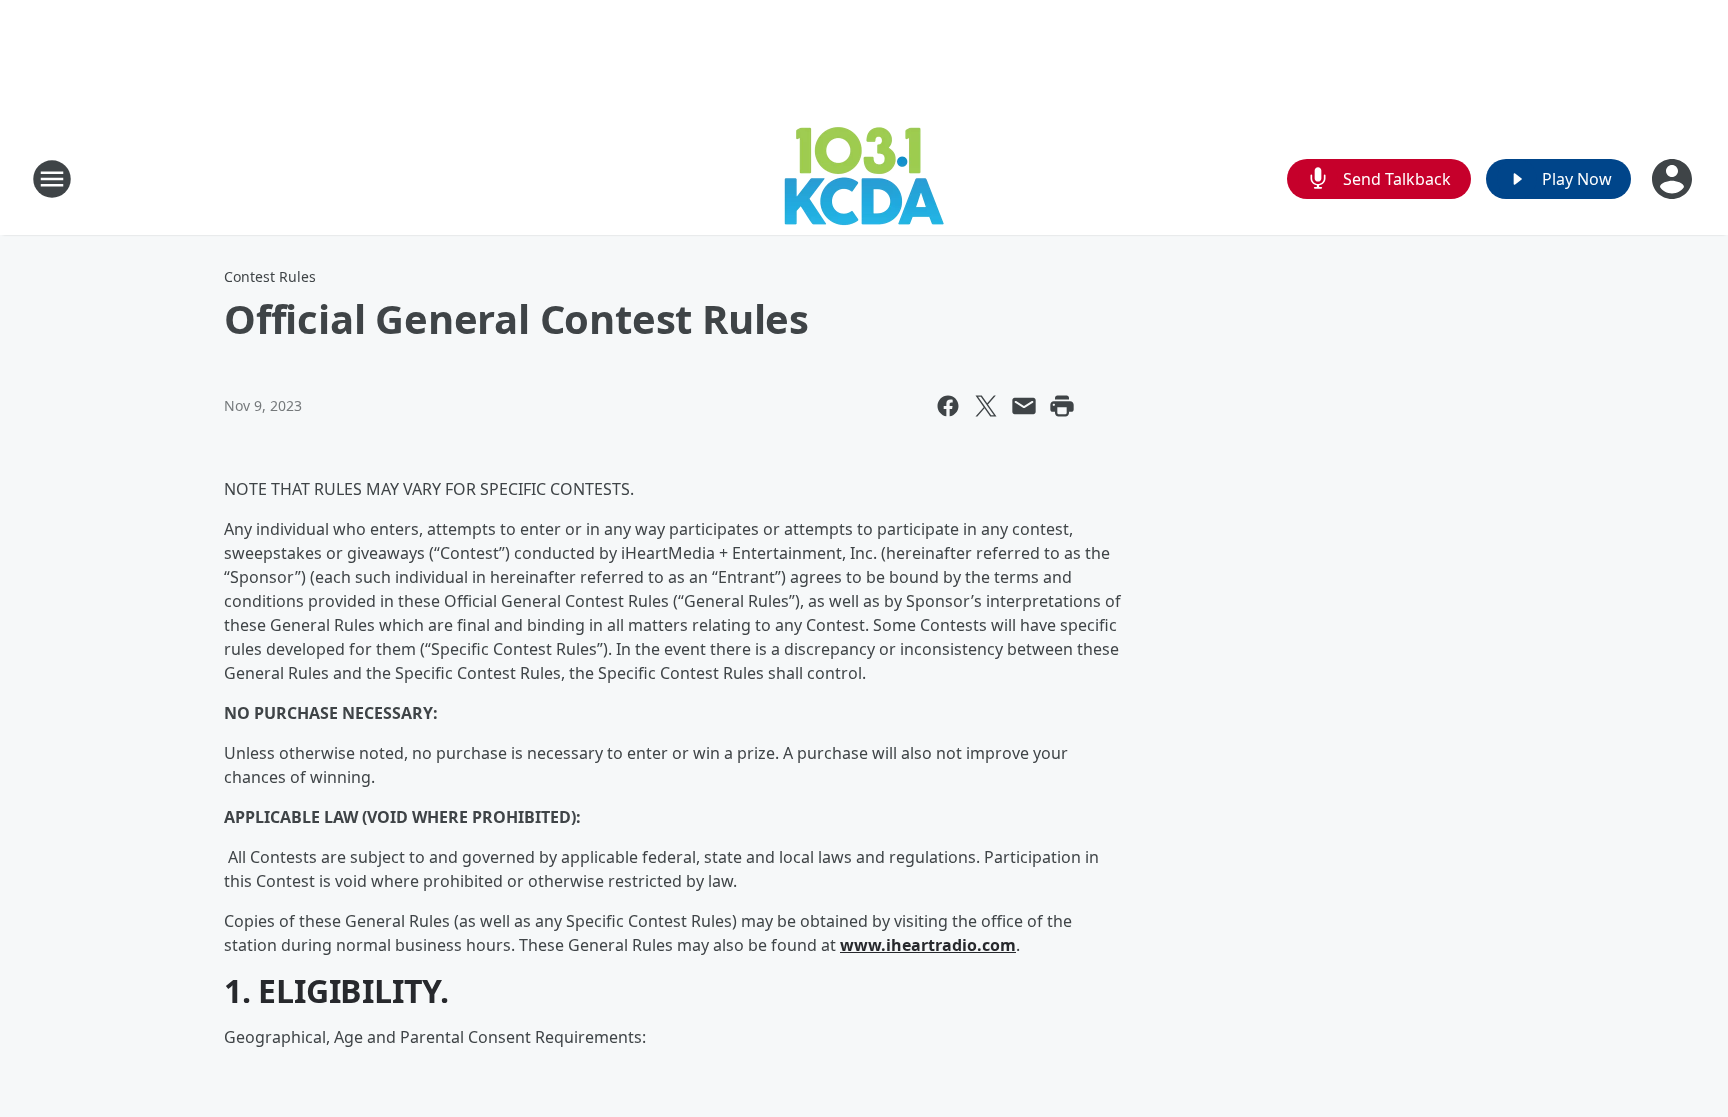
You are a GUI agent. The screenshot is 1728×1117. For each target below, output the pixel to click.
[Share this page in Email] (1024, 406)
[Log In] (1674, 179)
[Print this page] (1062, 406)
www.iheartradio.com (928, 945)
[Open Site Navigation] (52, 179)
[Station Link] (864, 178)
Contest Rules (270, 276)
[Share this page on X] (986, 406)
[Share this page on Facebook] (948, 406)
